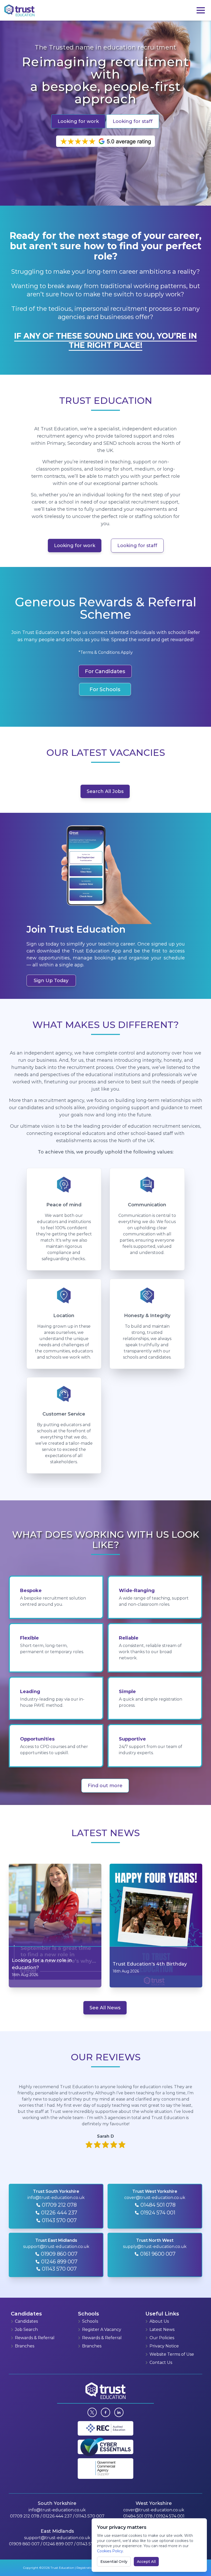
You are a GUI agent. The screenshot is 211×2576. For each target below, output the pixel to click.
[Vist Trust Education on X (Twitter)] (92, 2412)
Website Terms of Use (172, 2354)
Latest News (162, 2330)
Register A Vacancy (102, 2330)
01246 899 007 (58, 2544)
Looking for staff (133, 121)
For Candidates (105, 671)
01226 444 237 (57, 2516)
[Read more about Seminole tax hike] (119, 2412)
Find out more (105, 1786)
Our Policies (162, 2338)
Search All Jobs (105, 791)
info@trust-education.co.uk (57, 2510)
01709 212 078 (25, 2516)
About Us (159, 2321)
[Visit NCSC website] (105, 2447)
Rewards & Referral (35, 2338)
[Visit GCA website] (105, 2469)
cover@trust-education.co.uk (154, 2510)
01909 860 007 (24, 2544)
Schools (90, 2321)
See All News (105, 2008)
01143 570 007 (90, 2516)
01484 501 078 (138, 2516)
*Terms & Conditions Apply (106, 652)
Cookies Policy (110, 2551)
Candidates (26, 2321)
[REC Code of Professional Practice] (106, 2428)
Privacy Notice (164, 2346)
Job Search (26, 2330)
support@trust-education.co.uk (57, 2538)
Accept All (146, 2562)
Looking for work (78, 121)
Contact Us (161, 2362)
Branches (25, 2346)
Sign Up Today (51, 981)
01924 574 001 (170, 2516)
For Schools (105, 689)
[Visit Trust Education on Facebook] (105, 2412)
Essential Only (114, 2562)
